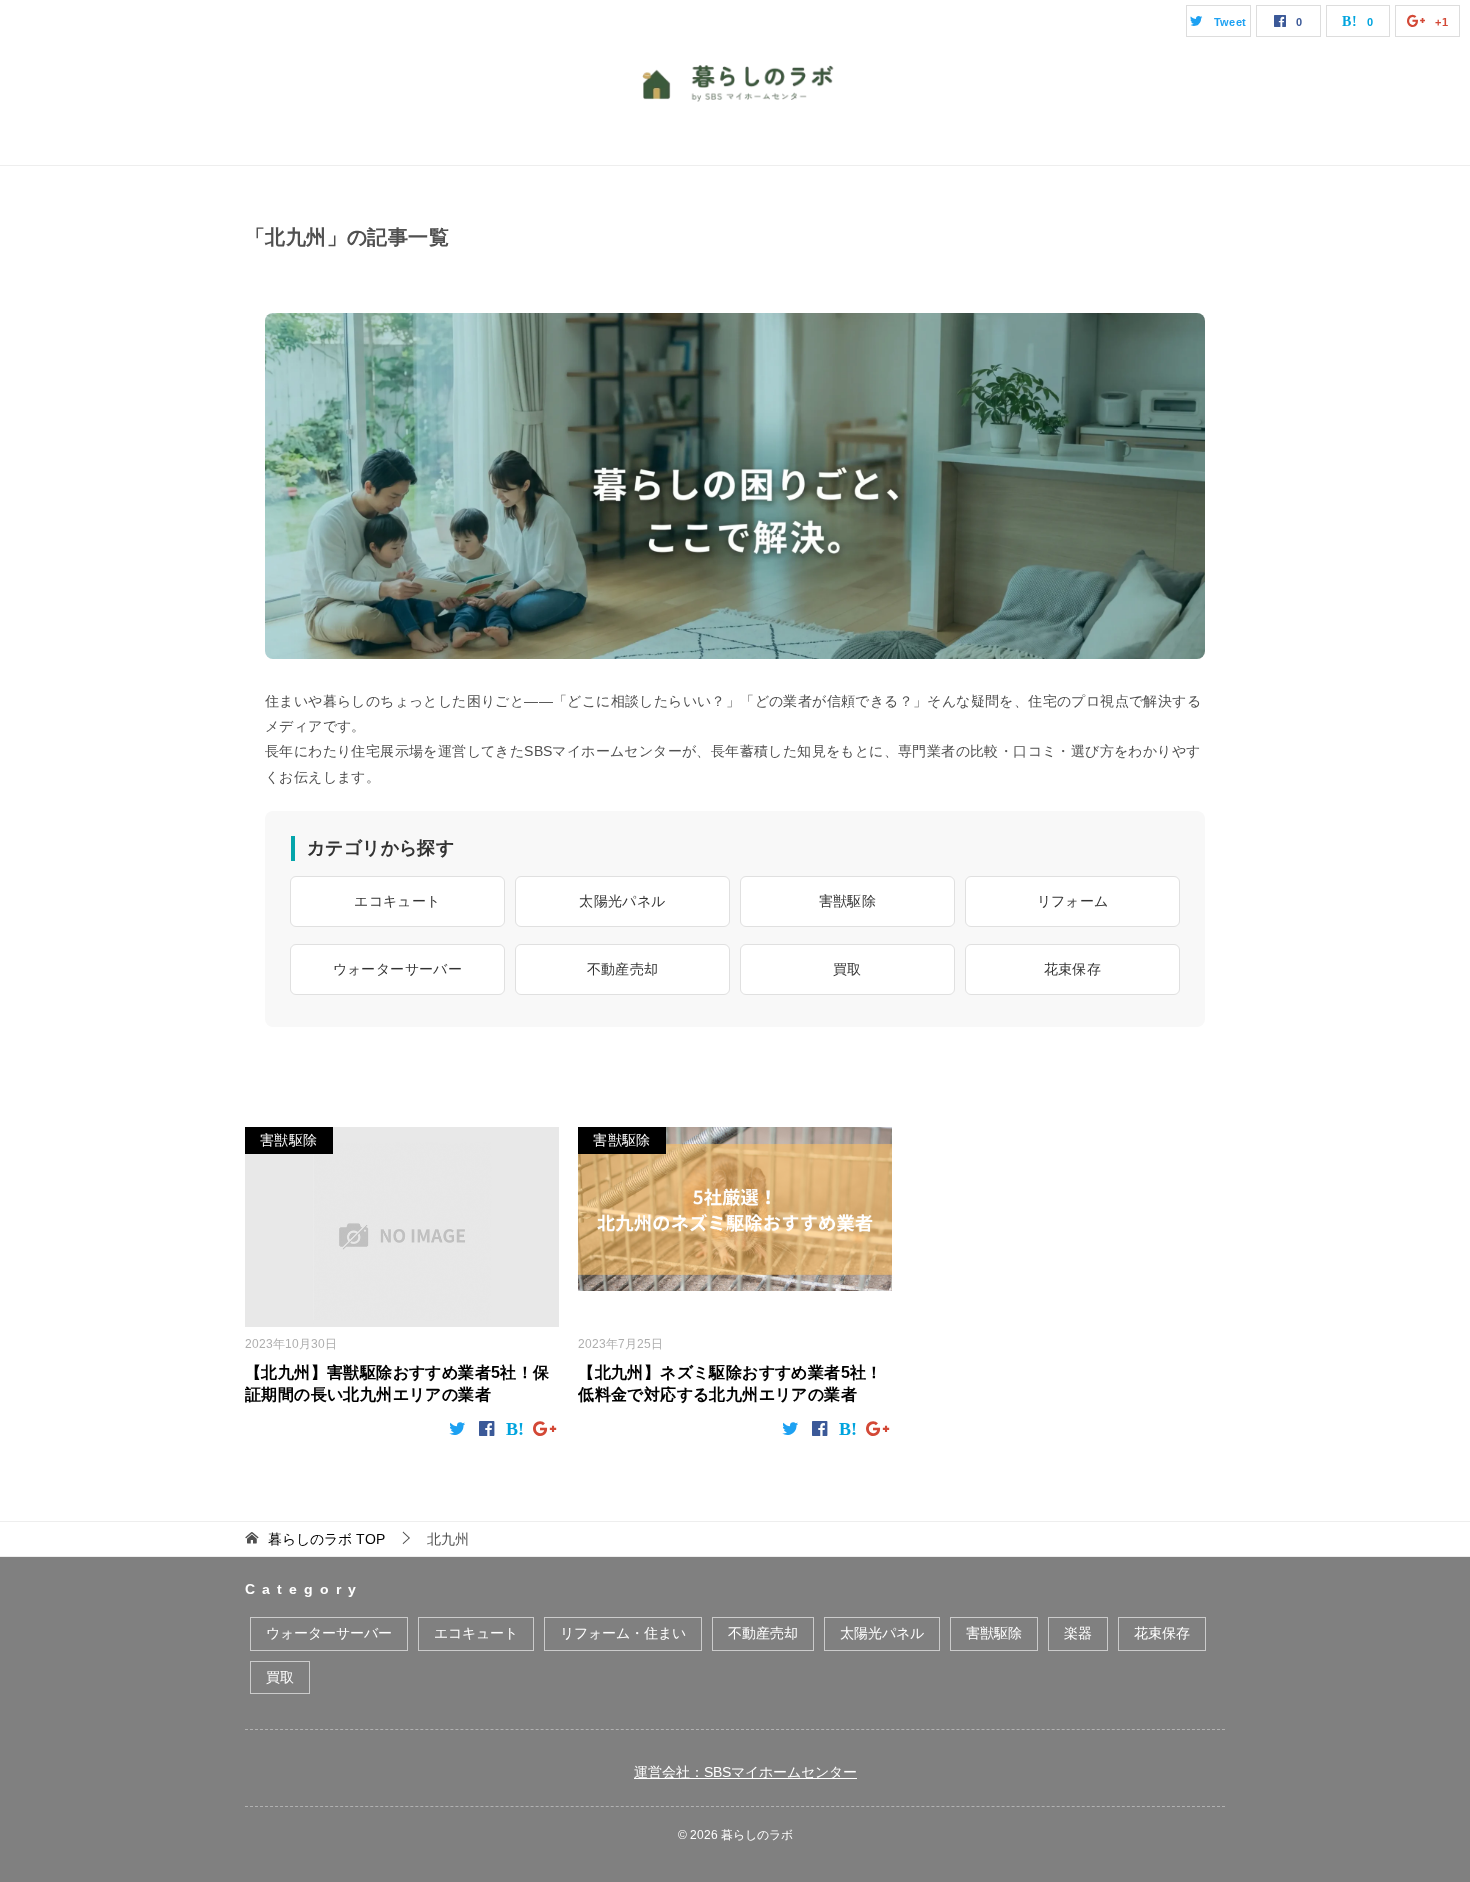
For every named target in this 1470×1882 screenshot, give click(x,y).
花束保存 (1073, 969)
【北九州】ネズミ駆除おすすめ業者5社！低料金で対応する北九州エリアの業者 (730, 1383)
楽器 (1078, 1633)
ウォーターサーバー (398, 969)
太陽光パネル (622, 901)
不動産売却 (623, 969)
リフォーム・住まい (623, 1633)
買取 (847, 969)
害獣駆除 (848, 901)
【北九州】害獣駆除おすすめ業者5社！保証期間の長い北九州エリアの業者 (397, 1383)
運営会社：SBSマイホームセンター (745, 1772)
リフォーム (1073, 901)
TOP (326, 1539)
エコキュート (397, 901)
